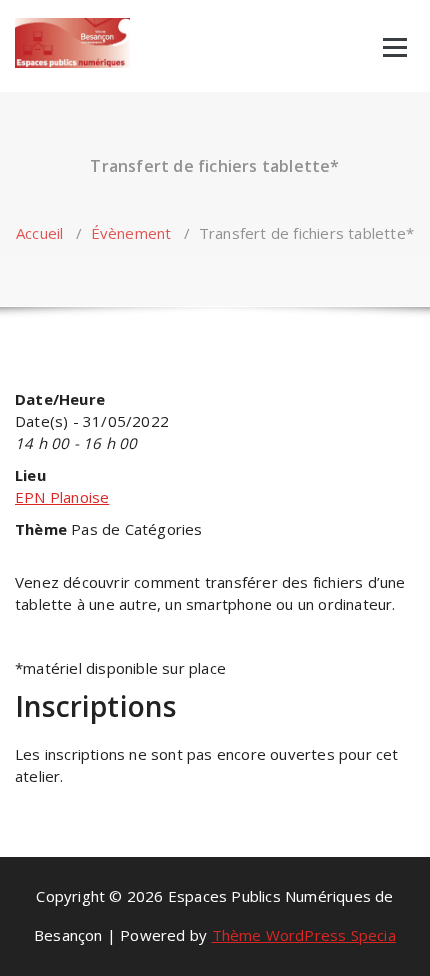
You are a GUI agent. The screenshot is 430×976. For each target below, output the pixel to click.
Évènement (131, 233)
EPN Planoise (62, 497)
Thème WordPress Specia (304, 935)
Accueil (39, 233)
